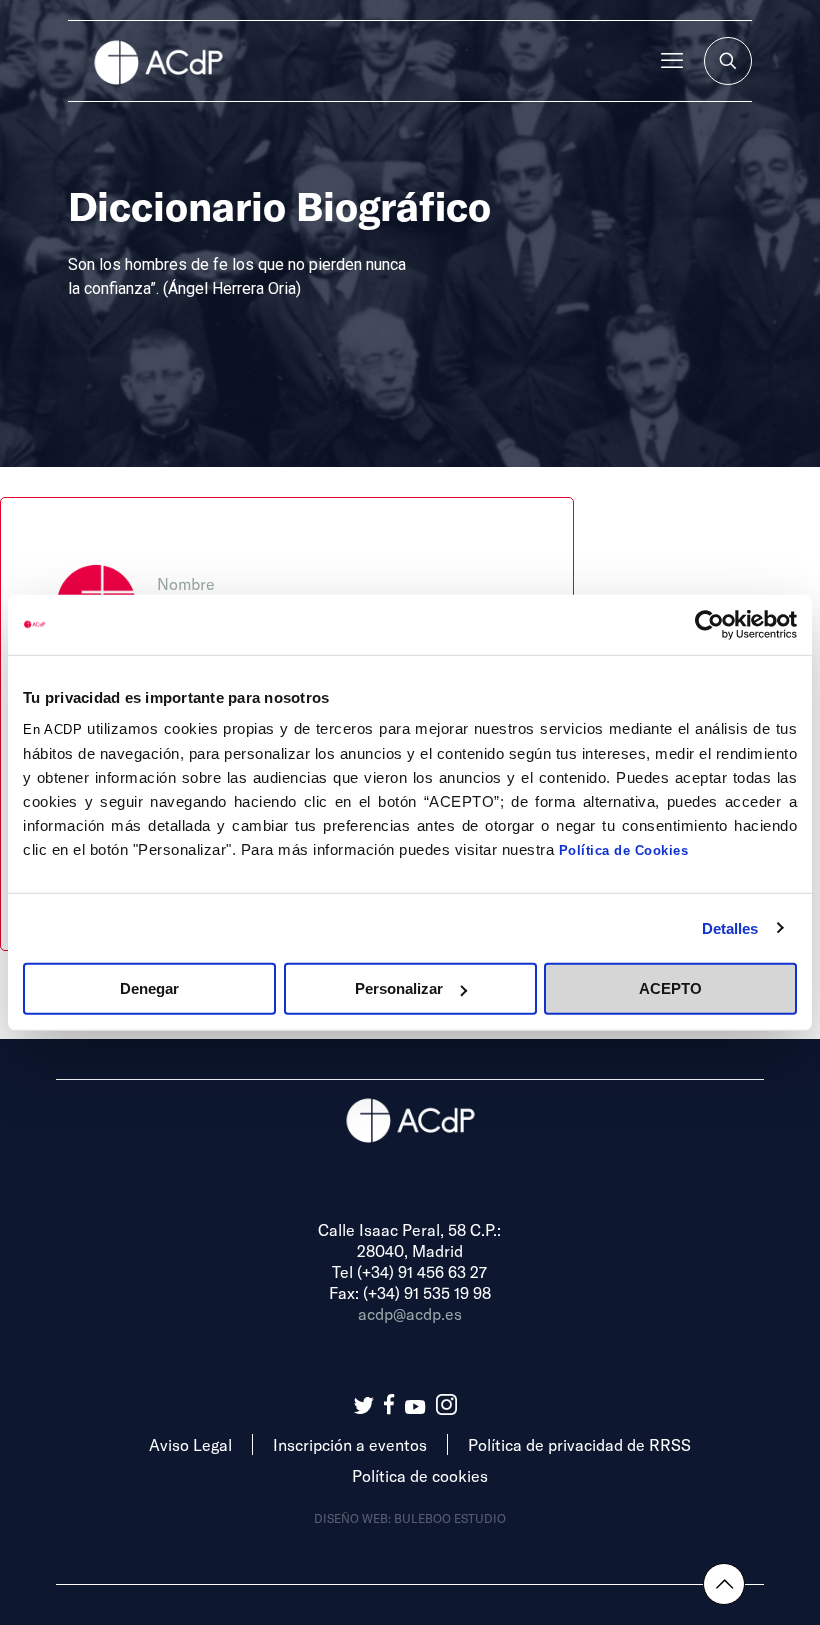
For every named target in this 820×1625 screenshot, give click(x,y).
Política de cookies (420, 1475)
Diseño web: (354, 1518)
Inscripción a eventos (350, 1444)
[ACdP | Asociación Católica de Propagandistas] (158, 61)
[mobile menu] (672, 61)
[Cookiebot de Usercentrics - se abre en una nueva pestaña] (709, 624)
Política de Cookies (624, 850)
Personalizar (399, 988)
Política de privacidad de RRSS (579, 1444)
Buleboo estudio (450, 1518)
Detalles (730, 927)
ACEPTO (670, 988)
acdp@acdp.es (410, 1313)
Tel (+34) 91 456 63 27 (409, 1271)
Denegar (149, 988)
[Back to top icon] (724, 1584)
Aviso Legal (190, 1444)
